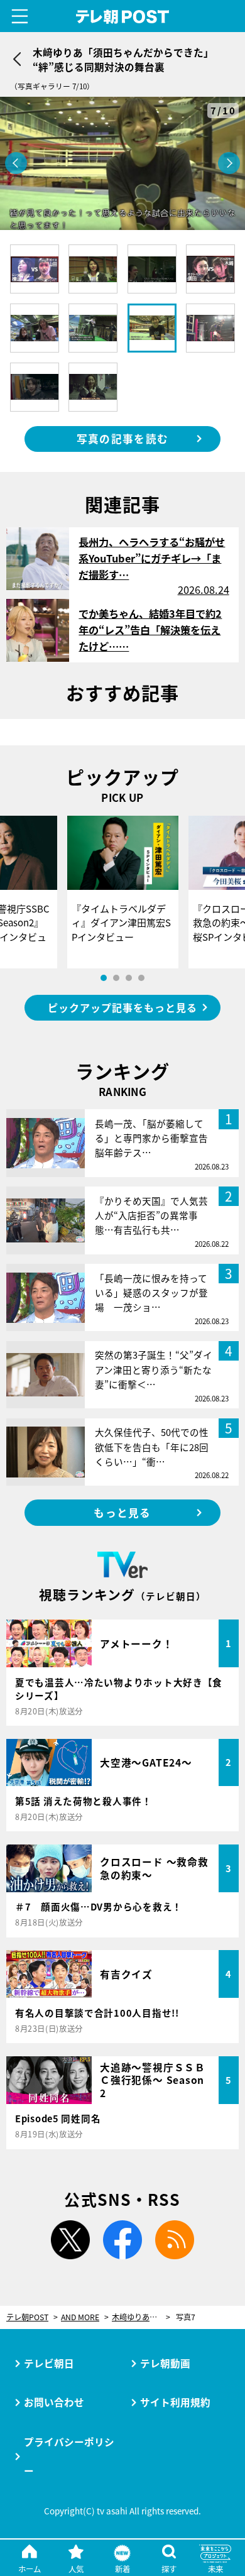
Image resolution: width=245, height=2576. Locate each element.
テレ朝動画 (165, 2363)
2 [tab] (116, 978)
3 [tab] (129, 978)
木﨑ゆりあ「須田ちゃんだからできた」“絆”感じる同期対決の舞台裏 (141, 2317)
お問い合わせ (54, 2402)
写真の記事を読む (122, 439)
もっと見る (122, 1513)
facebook (122, 2240)
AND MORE (80, 2317)
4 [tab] (141, 978)
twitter (70, 2240)
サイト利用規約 (175, 2402)
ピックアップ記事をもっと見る (122, 1007)
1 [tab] (104, 978)
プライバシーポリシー (69, 2456)
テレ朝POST (122, 17)
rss (175, 2240)
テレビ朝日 (49, 2363)
